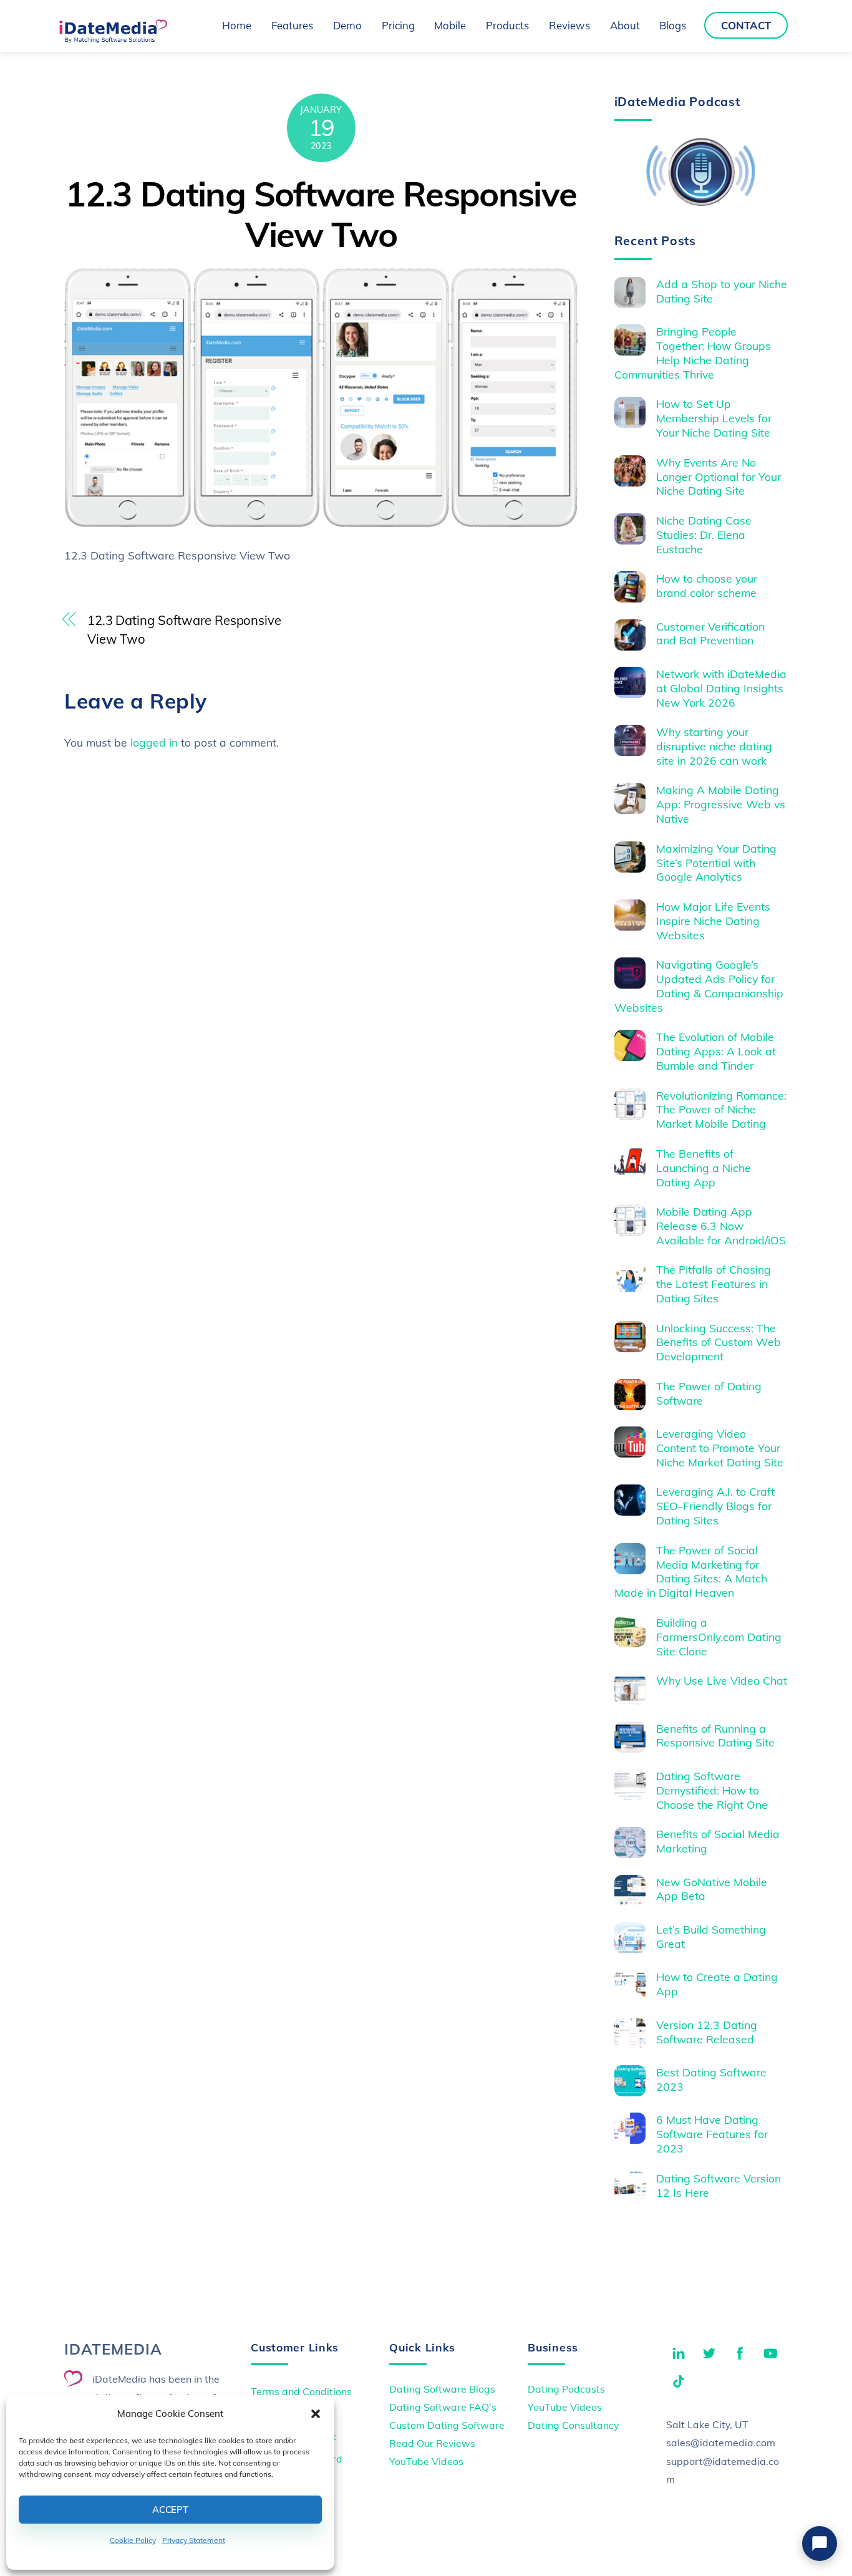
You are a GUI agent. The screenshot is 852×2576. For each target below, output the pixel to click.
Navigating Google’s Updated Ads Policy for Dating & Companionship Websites (699, 986)
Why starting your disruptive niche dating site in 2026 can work (714, 746)
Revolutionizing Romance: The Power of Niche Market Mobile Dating (721, 1110)
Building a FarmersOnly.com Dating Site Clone (719, 1637)
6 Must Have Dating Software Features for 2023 (712, 2134)
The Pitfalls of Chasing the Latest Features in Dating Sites (714, 1284)
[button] (316, 2414)
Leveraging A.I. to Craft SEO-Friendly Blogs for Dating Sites (715, 1506)
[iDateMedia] (113, 39)
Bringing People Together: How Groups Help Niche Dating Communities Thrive (693, 353)
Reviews (569, 25)
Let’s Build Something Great (711, 1936)
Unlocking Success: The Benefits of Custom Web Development (719, 1342)
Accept (170, 2510)
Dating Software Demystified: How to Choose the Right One (712, 1790)
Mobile (450, 25)
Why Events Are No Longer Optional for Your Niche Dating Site (719, 477)
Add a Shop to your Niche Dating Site (722, 291)
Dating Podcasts (566, 2389)
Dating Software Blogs (442, 2389)
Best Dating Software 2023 (711, 2079)
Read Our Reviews (432, 2443)
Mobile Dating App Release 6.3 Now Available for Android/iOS (721, 1226)
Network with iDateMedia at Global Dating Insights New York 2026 (721, 688)
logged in (154, 742)
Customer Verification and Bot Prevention (710, 633)
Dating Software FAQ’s (443, 2407)
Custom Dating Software (447, 2425)
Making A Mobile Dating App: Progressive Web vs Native (721, 804)
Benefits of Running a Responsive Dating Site (715, 1736)
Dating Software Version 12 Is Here (719, 2185)
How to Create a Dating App (717, 1984)
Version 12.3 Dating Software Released (707, 2032)
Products (507, 25)
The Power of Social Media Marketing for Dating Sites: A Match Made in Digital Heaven (691, 1571)
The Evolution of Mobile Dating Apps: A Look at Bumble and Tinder (716, 1051)
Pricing (398, 25)
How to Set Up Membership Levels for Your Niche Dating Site (714, 418)
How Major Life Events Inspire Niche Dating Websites (713, 921)
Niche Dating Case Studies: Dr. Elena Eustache (704, 535)
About (625, 25)
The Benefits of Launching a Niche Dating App (704, 1168)
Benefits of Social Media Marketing (718, 1841)
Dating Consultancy (573, 2425)
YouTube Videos (426, 2461)
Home (237, 25)
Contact (746, 25)
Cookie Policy (133, 2540)
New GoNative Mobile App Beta (712, 1889)
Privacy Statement (194, 2540)
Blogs (673, 25)
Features (292, 25)
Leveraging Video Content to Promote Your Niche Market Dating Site (720, 1448)
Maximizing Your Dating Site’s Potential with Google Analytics (716, 863)
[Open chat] (820, 2544)
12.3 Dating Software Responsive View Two (321, 214)
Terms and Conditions (301, 2391)
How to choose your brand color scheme (707, 585)
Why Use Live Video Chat (722, 1680)
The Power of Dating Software (709, 1393)
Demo (347, 25)
